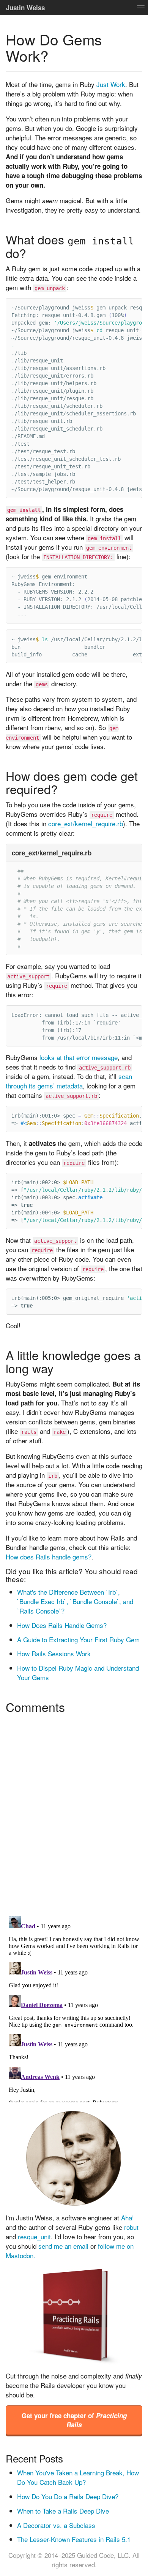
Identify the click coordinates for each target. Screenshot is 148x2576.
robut (131, 2227)
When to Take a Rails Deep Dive (63, 2511)
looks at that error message (79, 1057)
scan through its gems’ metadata (69, 1081)
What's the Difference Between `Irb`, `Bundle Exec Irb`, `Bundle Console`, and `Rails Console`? (75, 1601)
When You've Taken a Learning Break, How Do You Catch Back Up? (78, 2477)
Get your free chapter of (74, 2420)
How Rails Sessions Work (54, 1653)
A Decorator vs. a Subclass (56, 2525)
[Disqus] (74, 1812)
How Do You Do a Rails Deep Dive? (68, 2496)
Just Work (111, 84)
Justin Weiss (25, 8)
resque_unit (34, 2236)
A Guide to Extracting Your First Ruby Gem (78, 1639)
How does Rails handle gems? (49, 1557)
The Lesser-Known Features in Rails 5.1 (74, 2539)
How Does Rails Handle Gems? (62, 1625)
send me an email (63, 2246)
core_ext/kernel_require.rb (86, 823)
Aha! (128, 2218)
